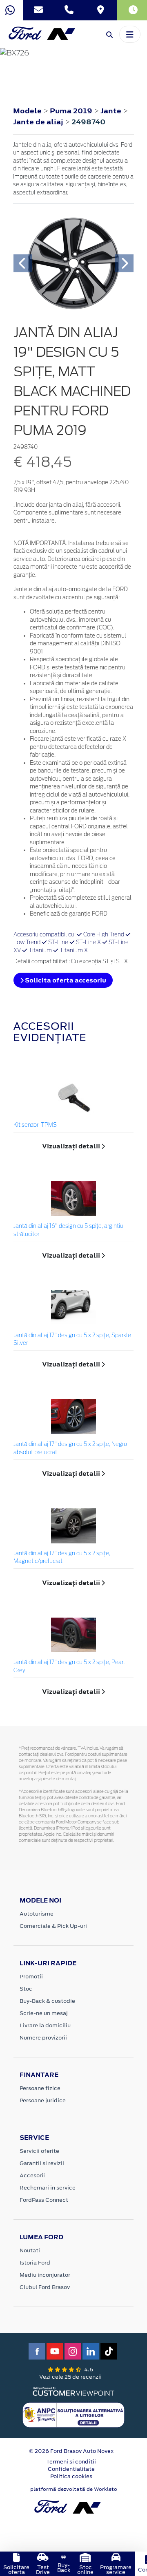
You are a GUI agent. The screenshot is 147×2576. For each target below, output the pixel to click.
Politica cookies (71, 2476)
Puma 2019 (71, 111)
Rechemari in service (48, 2188)
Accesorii (32, 2175)
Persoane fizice (40, 2088)
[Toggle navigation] (130, 34)
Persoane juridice (43, 2100)
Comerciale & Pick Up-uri (53, 1926)
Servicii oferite (39, 2151)
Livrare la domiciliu (45, 2025)
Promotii (31, 1977)
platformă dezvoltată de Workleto (74, 2489)
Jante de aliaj (39, 122)
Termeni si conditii (71, 2462)
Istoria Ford (35, 2263)
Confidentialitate (71, 2469)
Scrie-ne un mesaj (44, 2013)
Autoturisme (37, 1914)
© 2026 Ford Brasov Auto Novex (71, 2451)
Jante (112, 111)
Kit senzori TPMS (35, 1125)
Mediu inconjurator (45, 2275)
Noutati (30, 2250)
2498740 (88, 122)
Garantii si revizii (42, 2163)
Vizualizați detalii (72, 1146)
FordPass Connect (44, 2200)
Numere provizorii (43, 2038)
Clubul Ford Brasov (45, 2287)
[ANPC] (73, 2415)
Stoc (26, 1989)
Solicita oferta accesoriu (65, 980)
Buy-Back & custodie (47, 2001)
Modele (27, 111)
